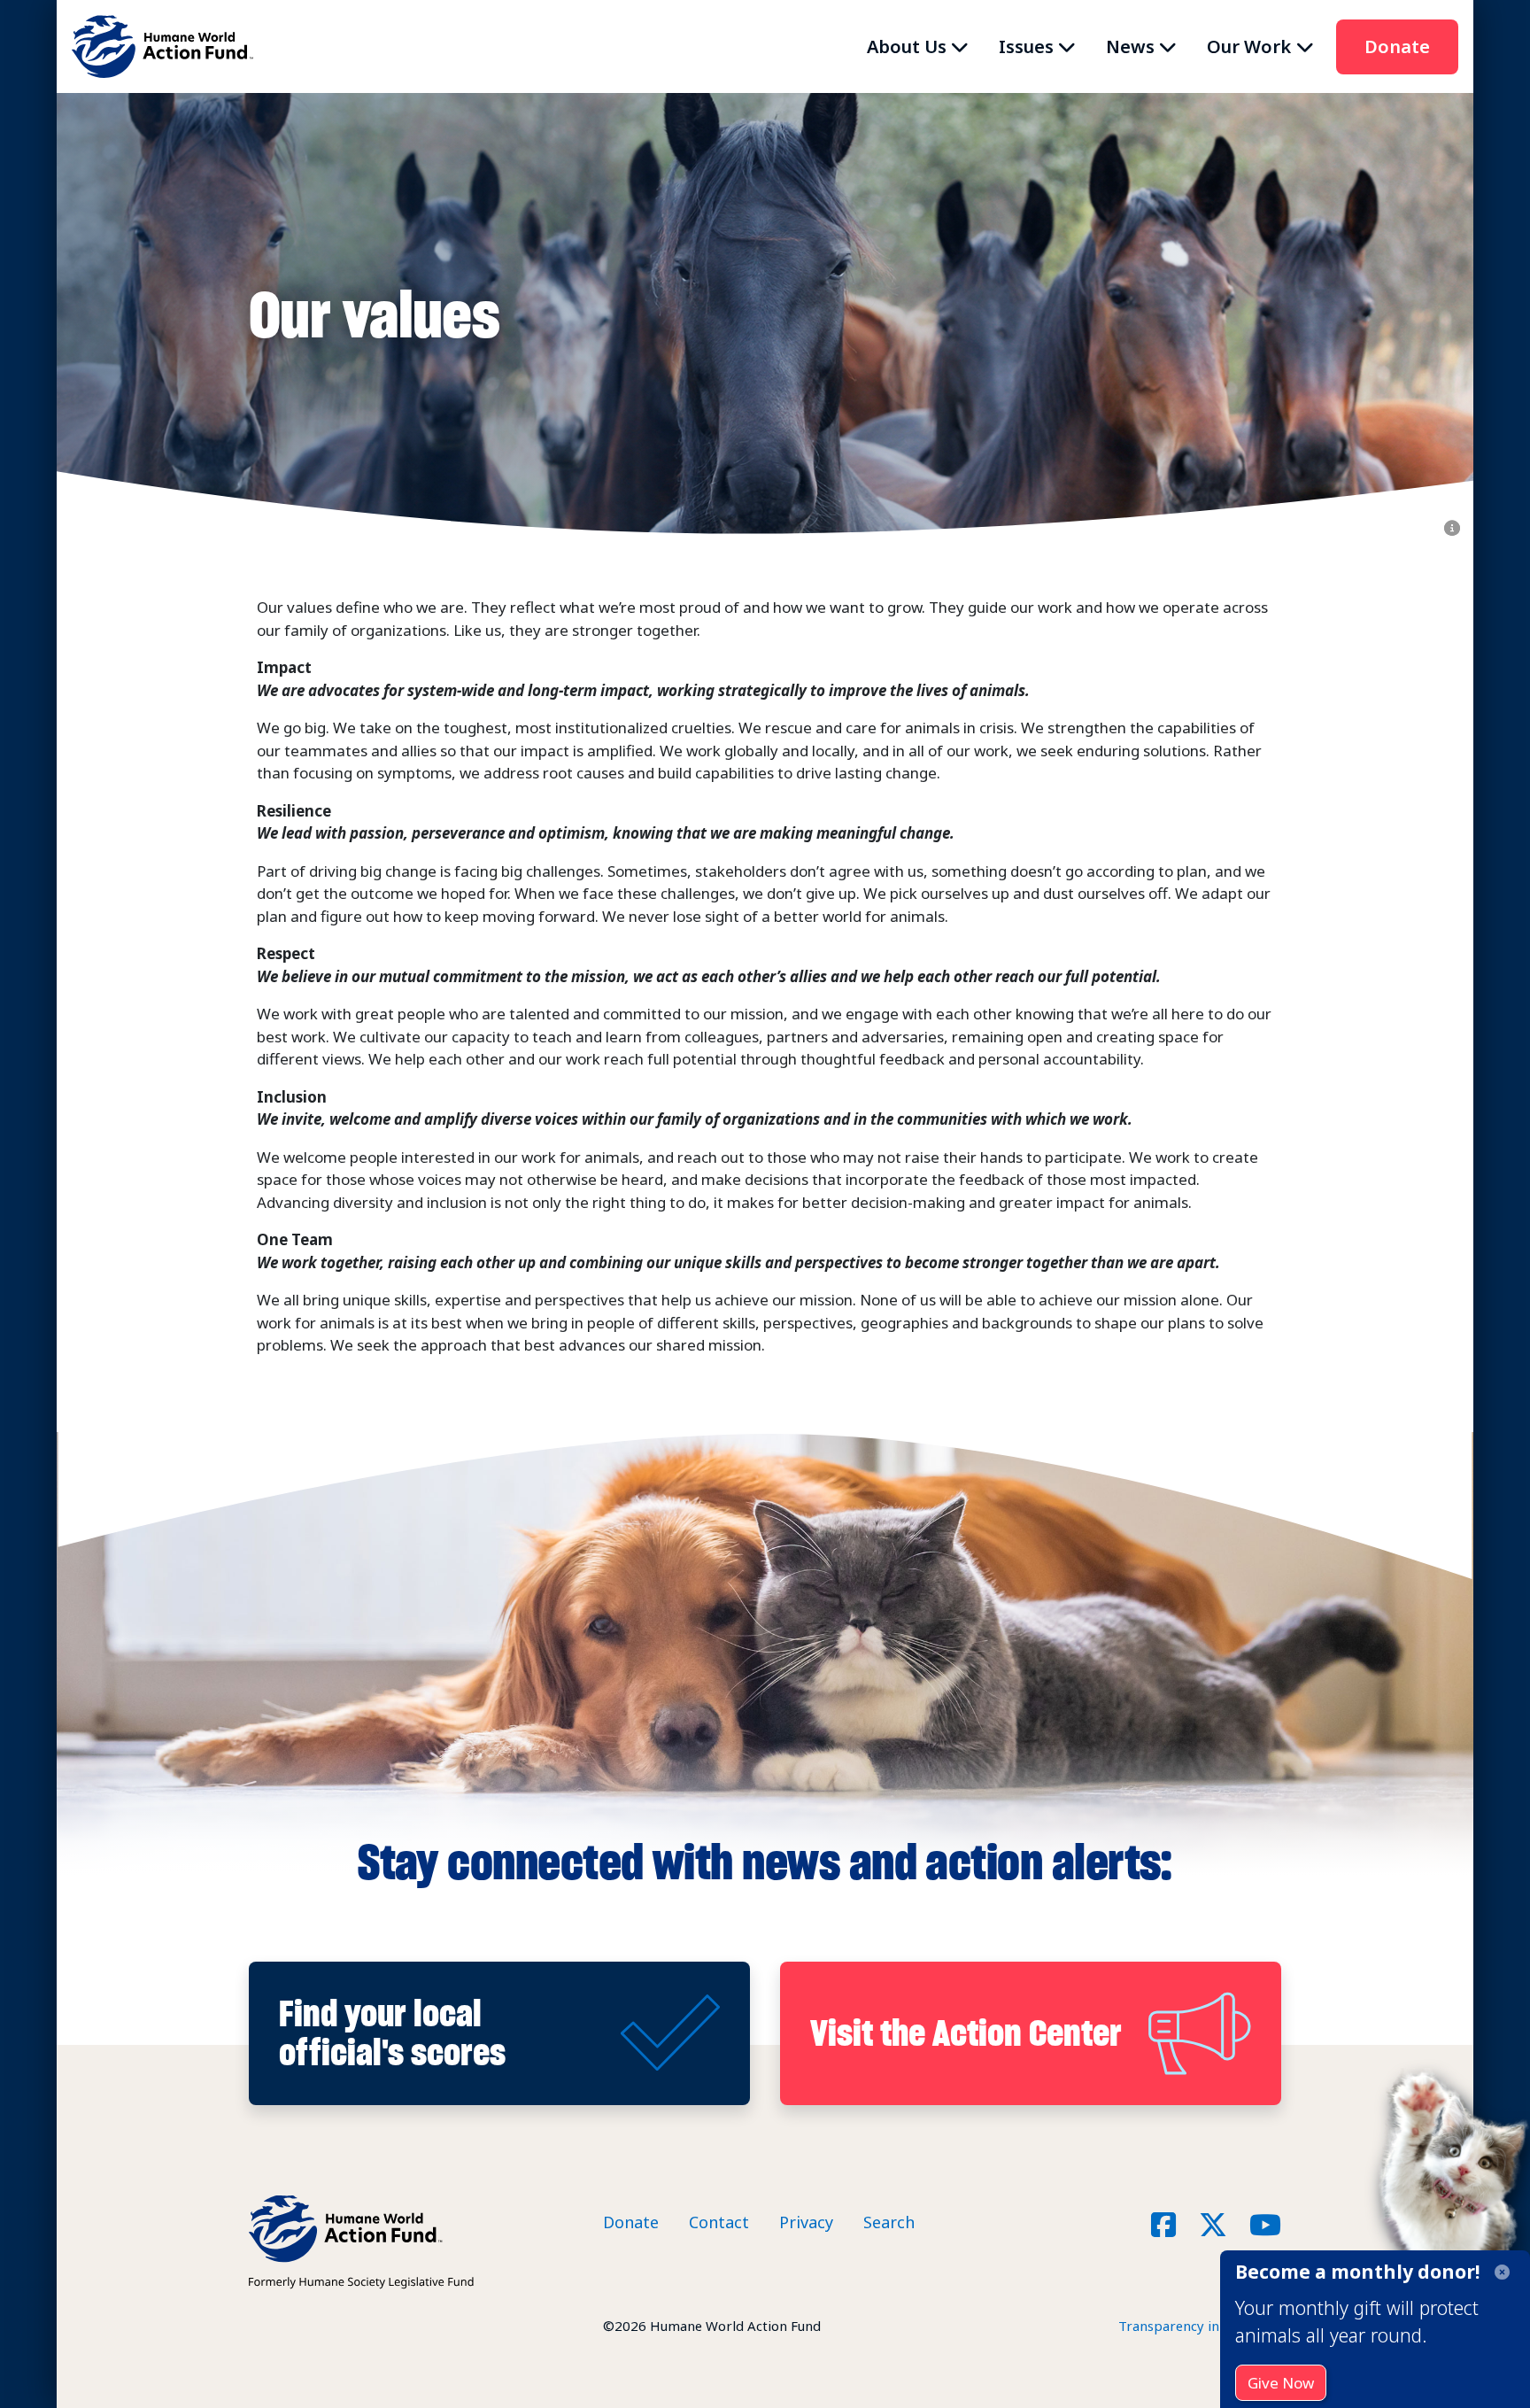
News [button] (1130, 46)
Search (889, 2222)
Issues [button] (1026, 46)
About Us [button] (907, 46)
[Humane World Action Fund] (162, 46)
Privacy (806, 2222)
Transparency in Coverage (1200, 2326)
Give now (1281, 2383)
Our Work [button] (1249, 46)
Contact (719, 2222)
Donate (1397, 46)
